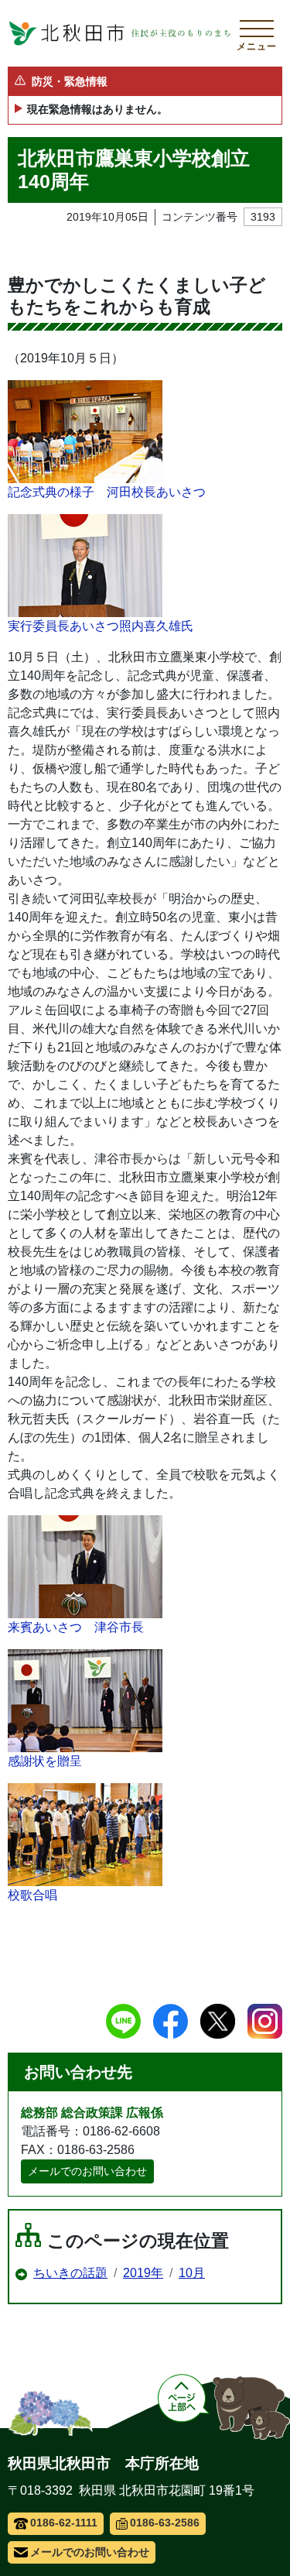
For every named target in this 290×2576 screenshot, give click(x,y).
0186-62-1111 (64, 2523)
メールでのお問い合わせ (87, 2171)
